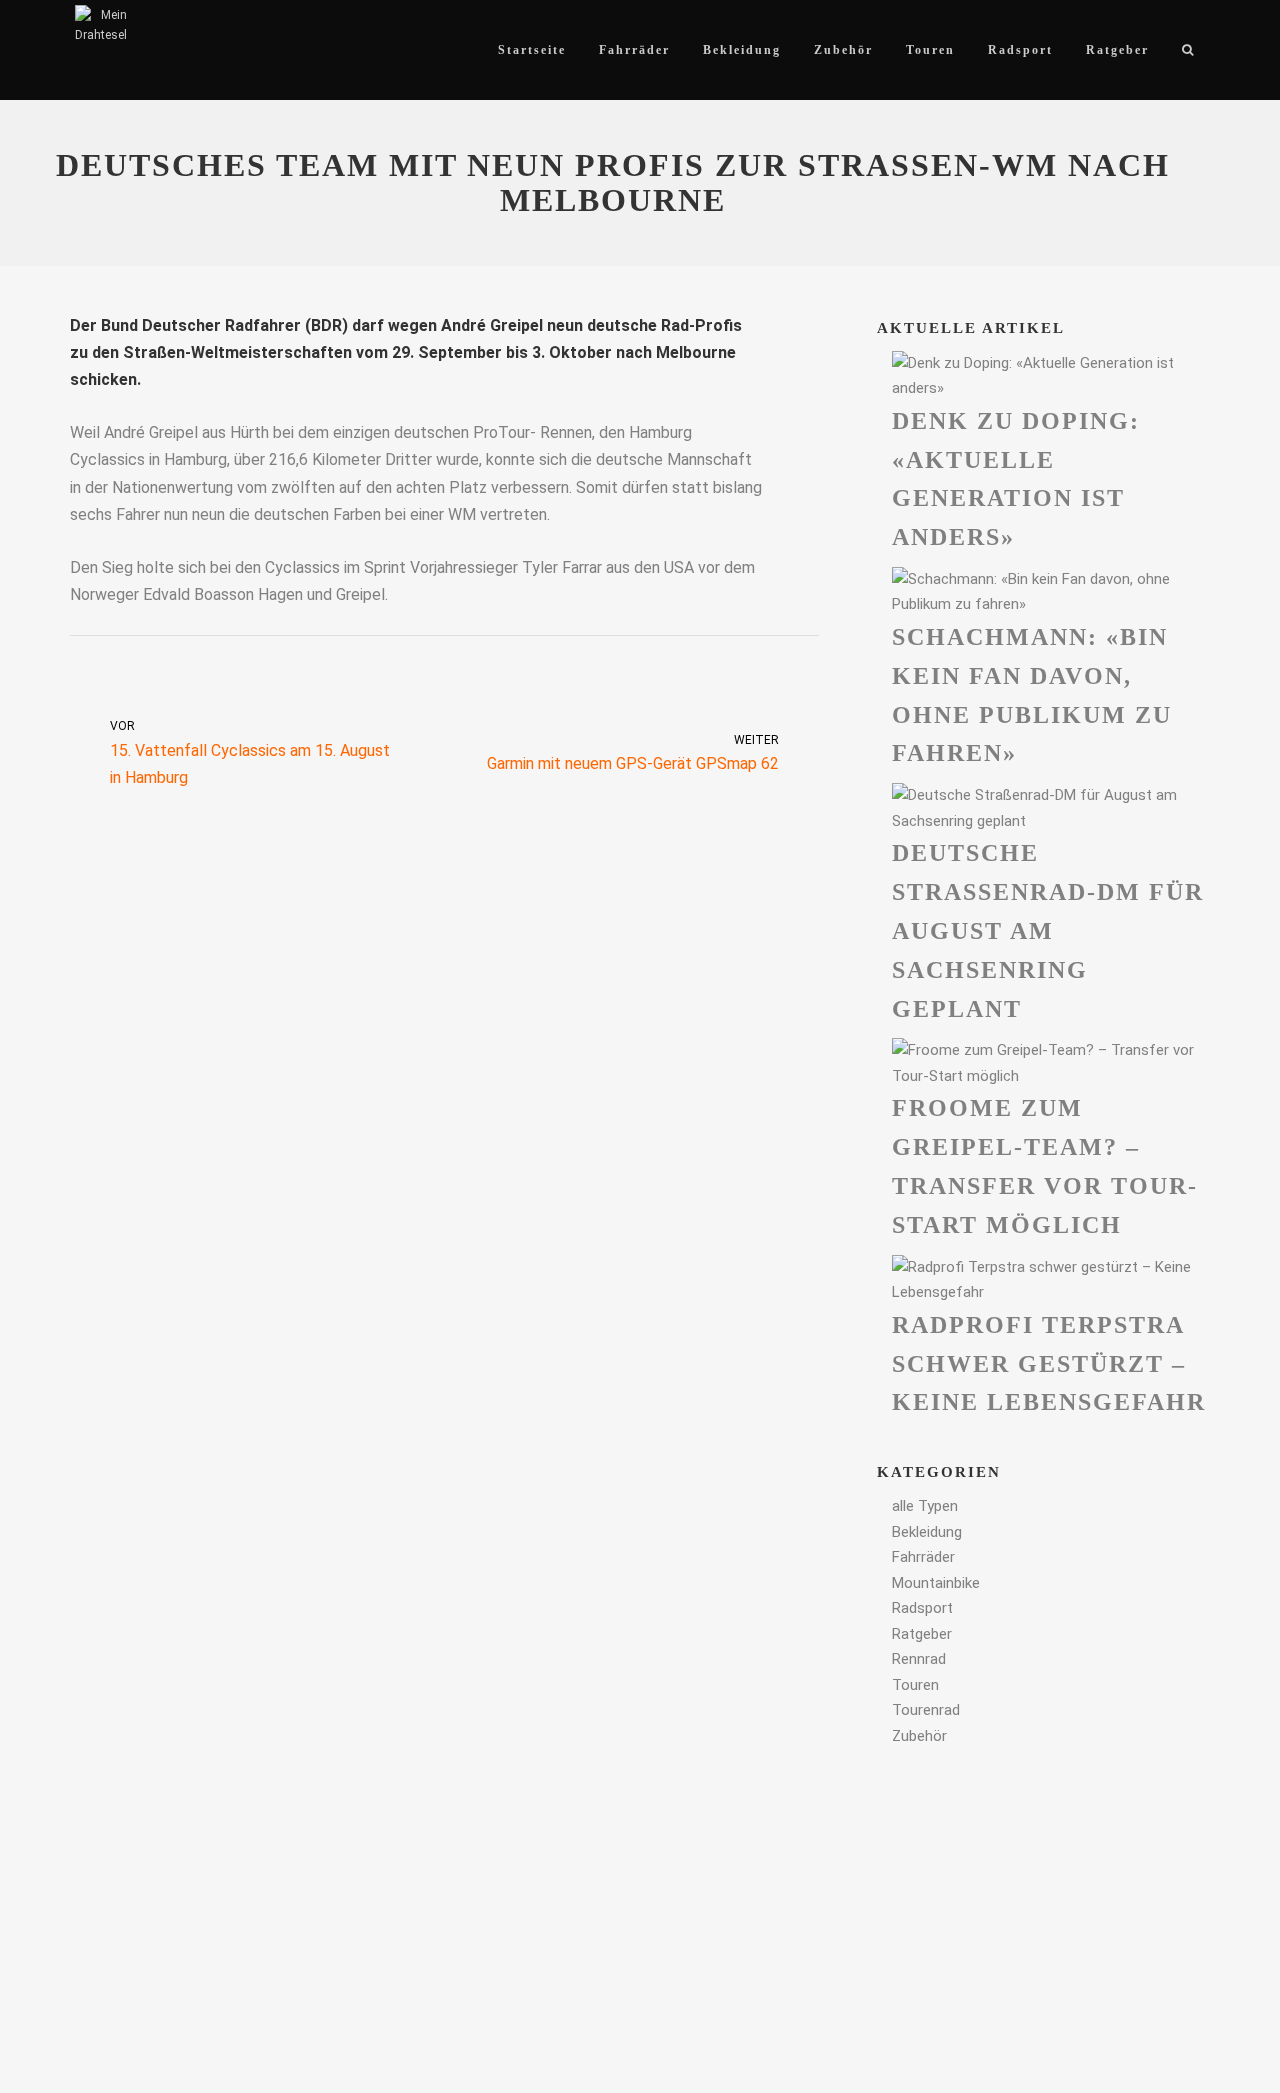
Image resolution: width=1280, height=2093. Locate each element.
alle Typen (925, 1506)
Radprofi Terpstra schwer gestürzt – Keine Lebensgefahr (1049, 1364)
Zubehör (919, 1736)
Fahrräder (923, 1557)
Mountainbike (936, 1583)
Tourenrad (926, 1710)
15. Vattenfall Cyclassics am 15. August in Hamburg (250, 753)
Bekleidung (927, 1532)
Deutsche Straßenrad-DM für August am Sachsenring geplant (1048, 930)
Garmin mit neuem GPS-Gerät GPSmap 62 (633, 753)
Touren (915, 1685)
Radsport (922, 1608)
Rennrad (919, 1659)
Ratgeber (922, 1634)
